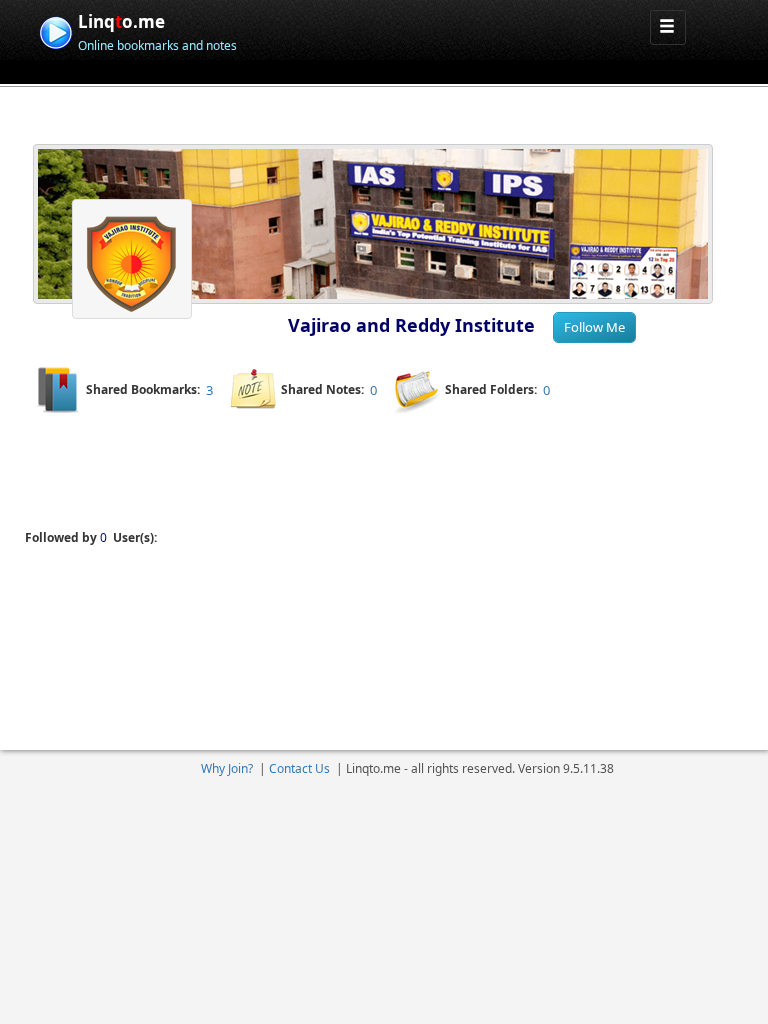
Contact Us (299, 768)
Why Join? (227, 768)
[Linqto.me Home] (55, 30)
